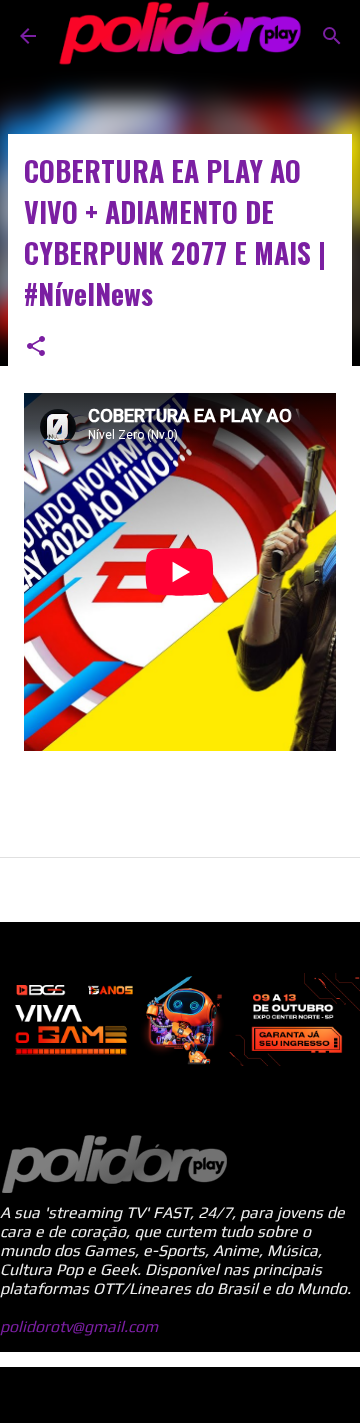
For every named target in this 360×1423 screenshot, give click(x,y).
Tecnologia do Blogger (192, 1394)
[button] (36, 347)
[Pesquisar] (332, 36)
